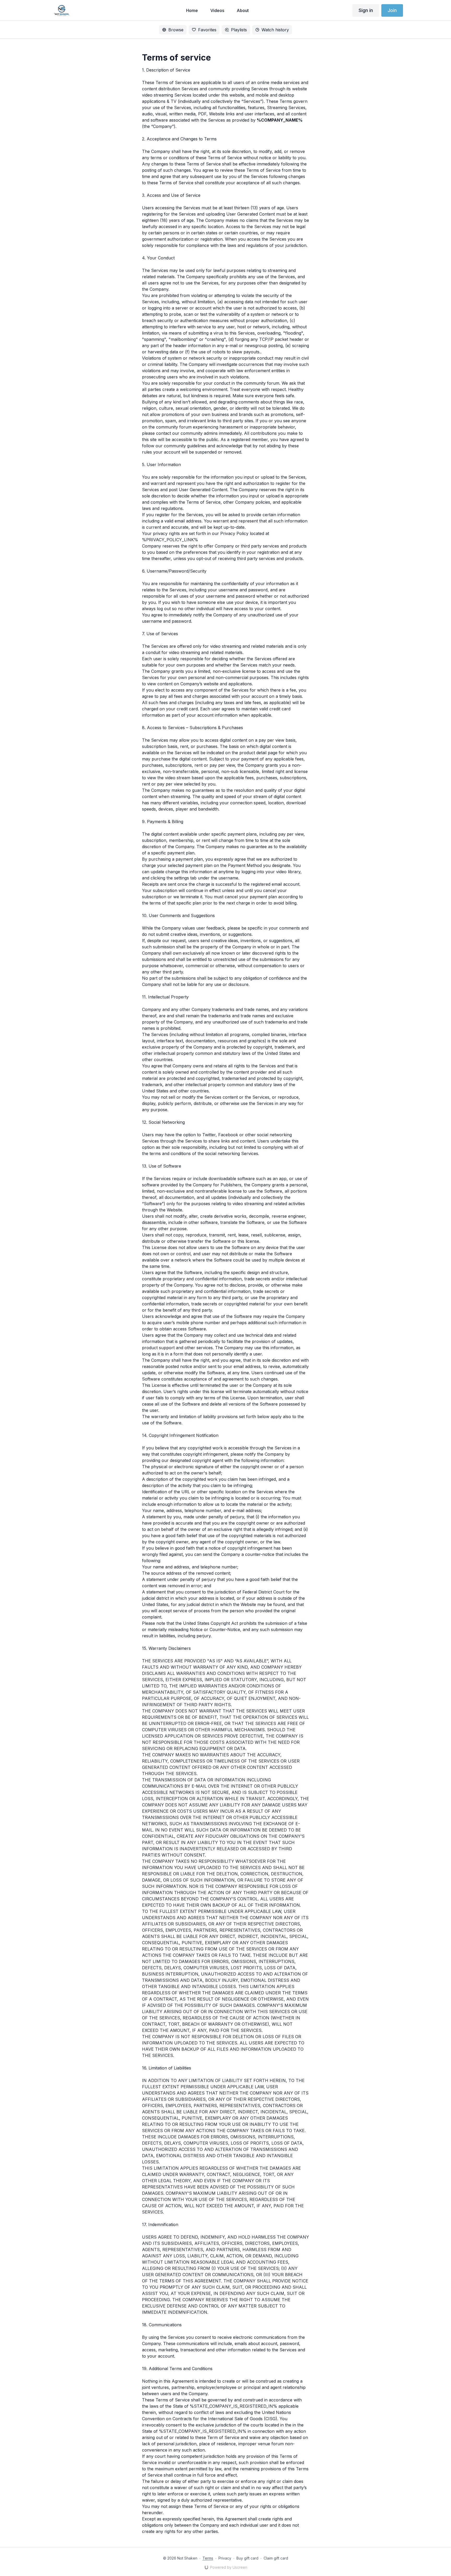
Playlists (239, 30)
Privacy (225, 2558)
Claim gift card (276, 2558)
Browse (176, 30)
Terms (208, 2558)
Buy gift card (247, 2558)
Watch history (275, 30)
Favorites (207, 30)
